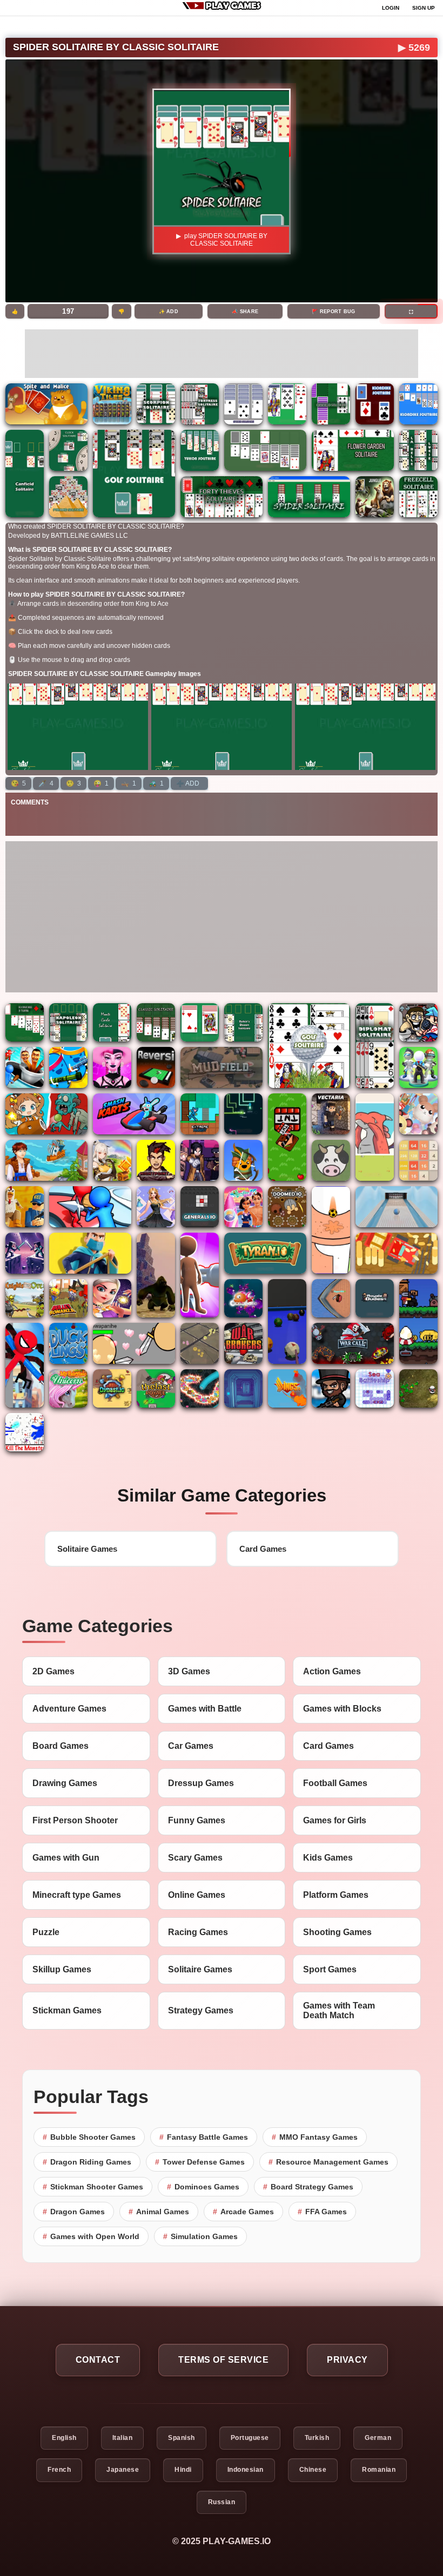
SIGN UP (424, 8)
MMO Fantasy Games (315, 2137)
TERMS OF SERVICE (223, 2359)
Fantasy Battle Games (204, 2137)
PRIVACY (347, 2359)
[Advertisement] (222, 354)
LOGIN (391, 8)
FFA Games (322, 2212)
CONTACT (98, 2359)
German (378, 2438)
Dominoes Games (203, 2187)
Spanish (182, 2438)
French (59, 2470)
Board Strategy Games (308, 2187)
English (64, 2438)
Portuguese (250, 2438)
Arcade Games (243, 2212)
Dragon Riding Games (87, 2162)
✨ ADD (169, 312)
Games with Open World (91, 2236)
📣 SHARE (245, 312)
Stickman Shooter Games (93, 2187)
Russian (222, 2502)
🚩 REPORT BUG (334, 312)
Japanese (123, 2470)
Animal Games (159, 2212)
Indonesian (246, 2470)
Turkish (317, 2438)
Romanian (379, 2470)
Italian (123, 2438)
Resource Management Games (328, 2162)
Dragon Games (74, 2212)
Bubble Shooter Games (89, 2137)
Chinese (313, 2470)
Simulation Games (200, 2236)
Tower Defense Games (200, 2162)
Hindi (183, 2470)
